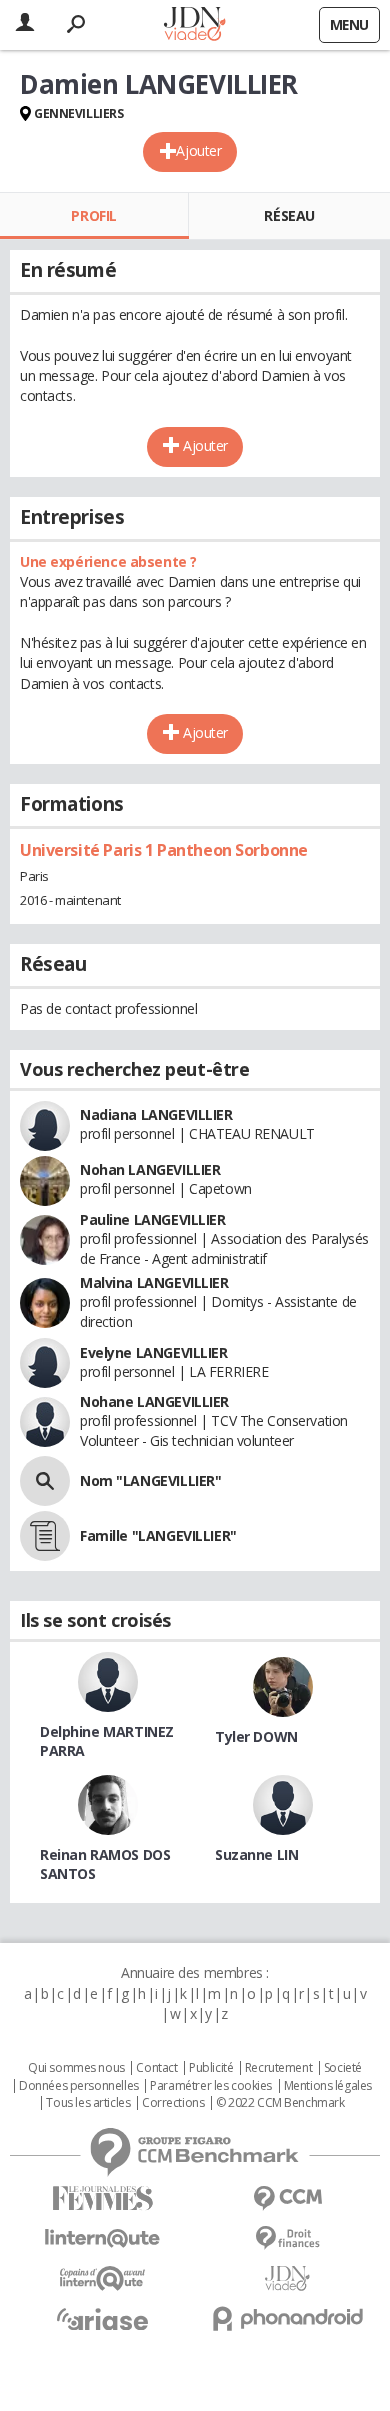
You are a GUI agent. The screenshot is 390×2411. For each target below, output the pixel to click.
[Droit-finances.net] (287, 2238)
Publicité (211, 2068)
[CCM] (287, 2198)
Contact (156, 2068)
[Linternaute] (102, 2238)
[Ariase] (102, 2319)
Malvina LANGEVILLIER (154, 1282)
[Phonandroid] (287, 2318)
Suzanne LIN (256, 1854)
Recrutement (278, 2068)
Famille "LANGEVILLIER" (158, 1535)
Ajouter (198, 150)
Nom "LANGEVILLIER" (150, 1480)
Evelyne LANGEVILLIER (154, 1352)
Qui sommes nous (76, 2068)
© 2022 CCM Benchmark (280, 2103)
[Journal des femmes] (102, 2198)
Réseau (289, 215)
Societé (343, 2068)
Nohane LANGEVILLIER (154, 1401)
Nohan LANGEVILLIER (150, 1169)
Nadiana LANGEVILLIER (156, 1114)
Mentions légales (328, 2086)
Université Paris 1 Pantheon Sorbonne (164, 850)
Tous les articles (88, 2103)
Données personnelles (79, 2086)
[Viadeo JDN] (287, 2278)
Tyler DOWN (256, 1736)
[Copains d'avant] (102, 2278)
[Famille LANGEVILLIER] (45, 1536)
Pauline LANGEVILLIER (153, 1219)
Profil (93, 215)
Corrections (173, 2103)
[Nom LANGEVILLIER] (45, 1481)
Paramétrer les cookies (211, 2086)
